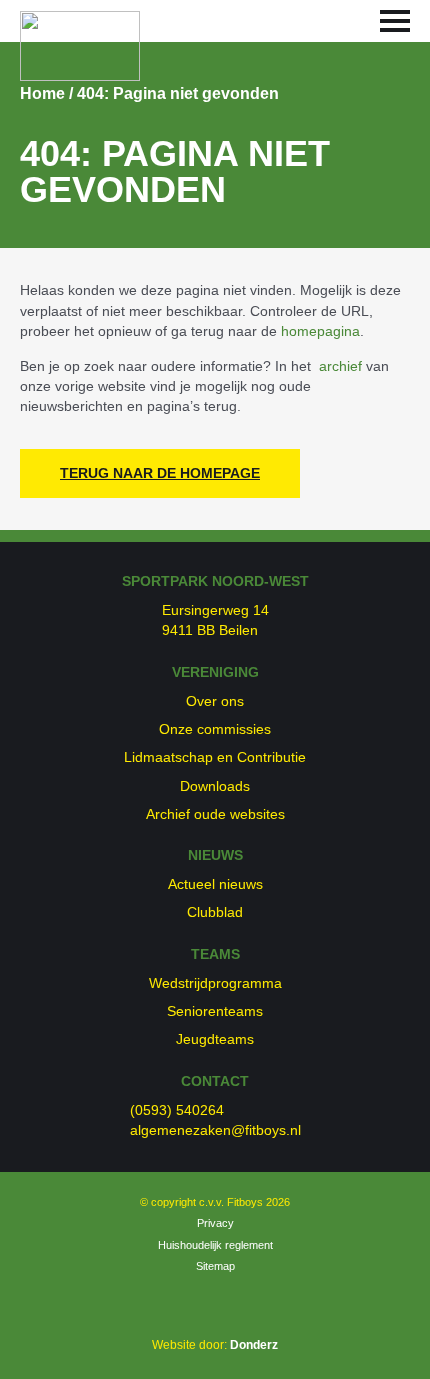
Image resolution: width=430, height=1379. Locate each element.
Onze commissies (215, 729)
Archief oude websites (215, 814)
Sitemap (215, 1266)
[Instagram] (223, 1302)
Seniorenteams (215, 1011)
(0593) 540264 (177, 1110)
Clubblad (215, 912)
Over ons (215, 701)
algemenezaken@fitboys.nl (215, 1130)
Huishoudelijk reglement (215, 1245)
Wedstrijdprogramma (215, 983)
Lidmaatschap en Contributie (215, 757)
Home (42, 93)
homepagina (320, 331)
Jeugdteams (215, 1039)
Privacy (215, 1223)
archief (340, 366)
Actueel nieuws (215, 884)
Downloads (215, 786)
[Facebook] (195, 1302)
